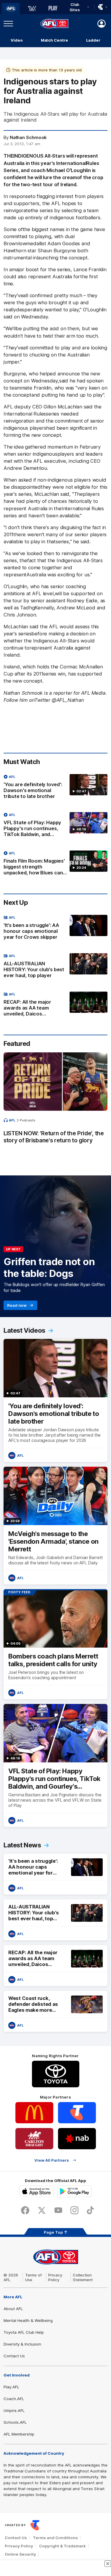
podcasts (28, 1120)
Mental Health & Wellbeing (28, 2320)
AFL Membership (19, 2434)
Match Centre (54, 40)
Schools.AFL (15, 2422)
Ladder (93, 40)
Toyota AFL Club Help (24, 2332)
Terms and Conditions (55, 2538)
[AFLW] (32, 9)
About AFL (13, 2309)
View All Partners (52, 2160)
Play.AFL (11, 2387)
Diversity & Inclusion (22, 2344)
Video (17, 40)
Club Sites (75, 7)
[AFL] (11, 9)
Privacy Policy (55, 2277)
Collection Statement (83, 2277)
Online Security (20, 2554)
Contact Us (14, 2356)
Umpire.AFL (14, 2410)
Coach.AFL (14, 2399)
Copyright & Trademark (62, 2546)
